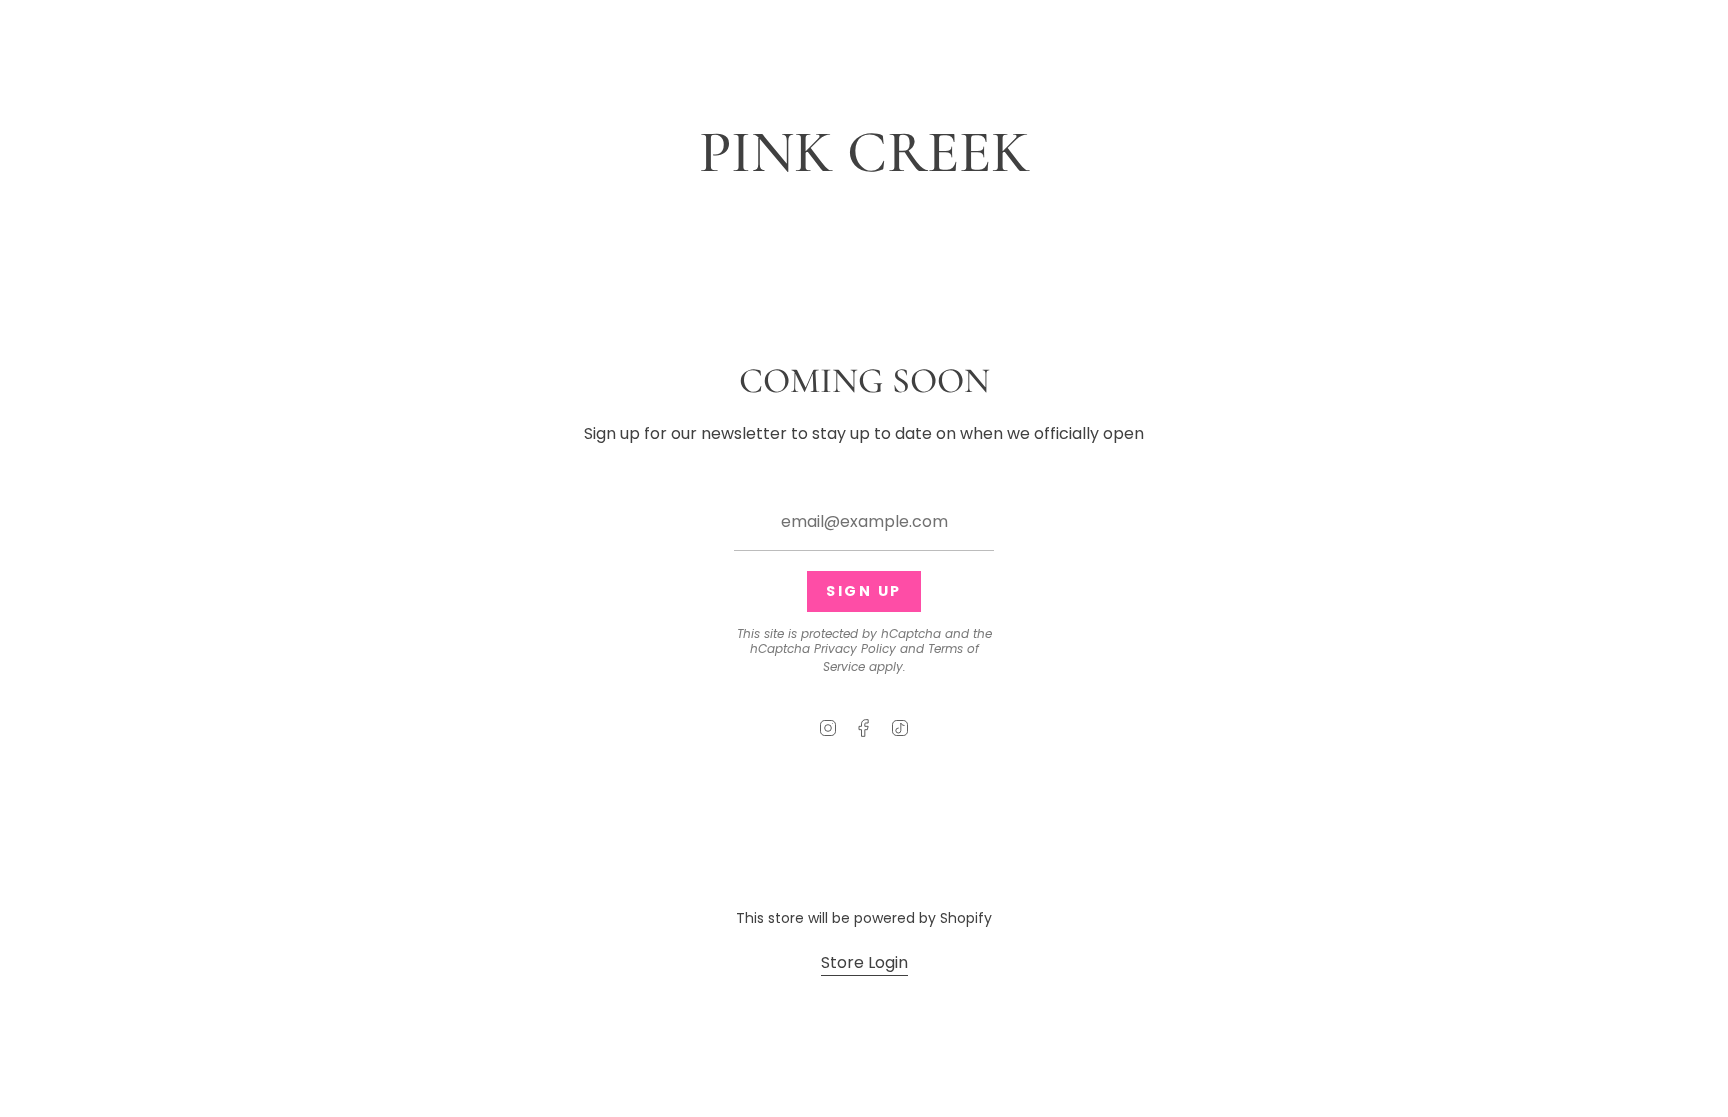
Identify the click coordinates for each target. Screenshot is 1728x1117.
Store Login (864, 962)
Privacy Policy (855, 648)
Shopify (966, 918)
